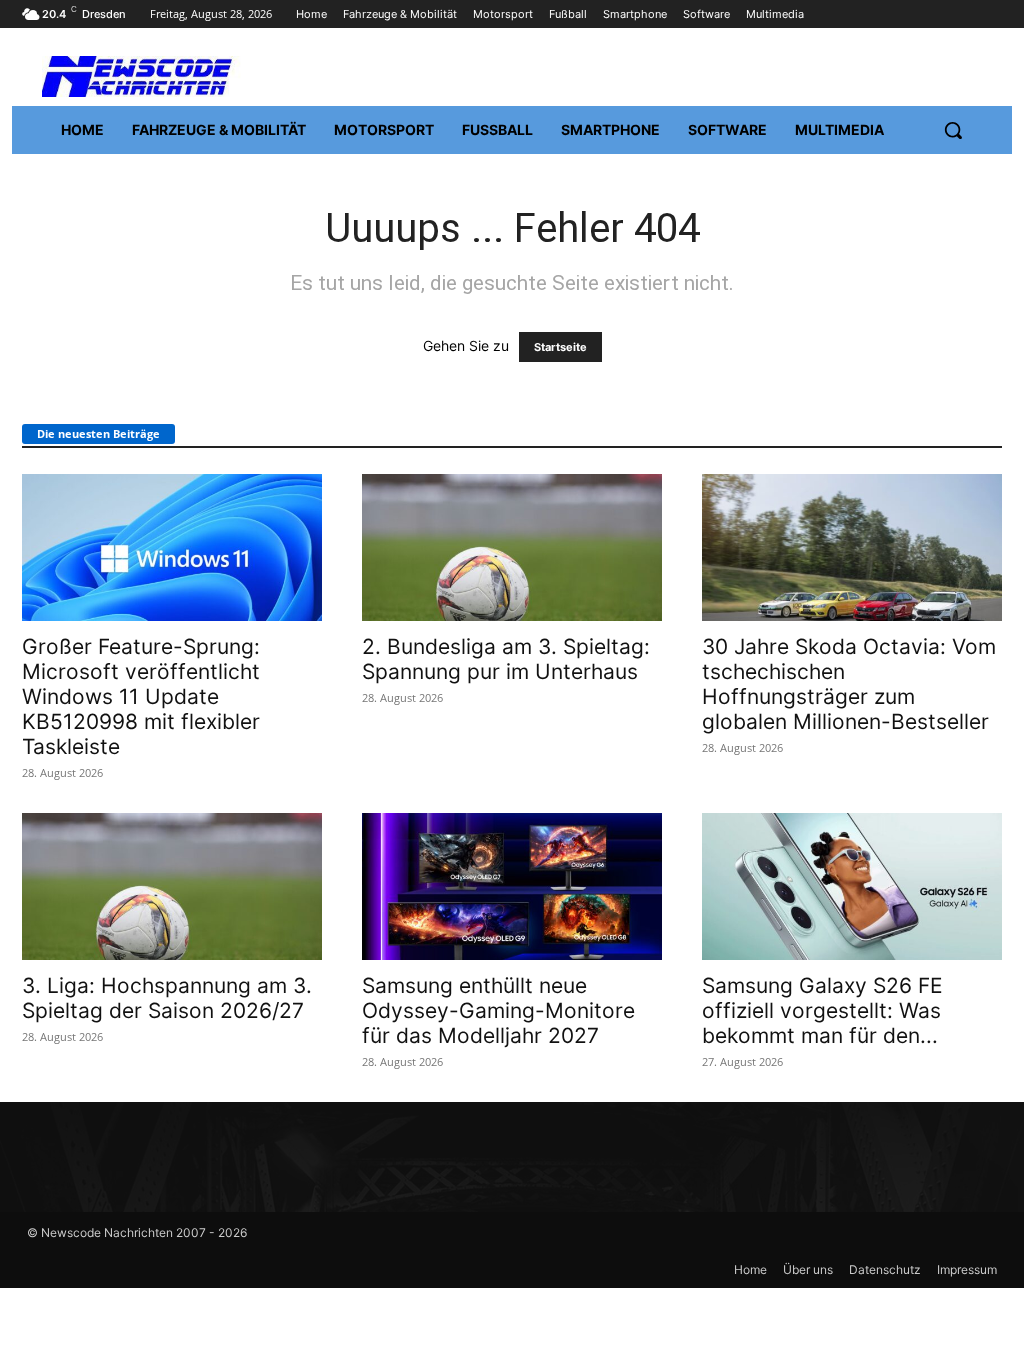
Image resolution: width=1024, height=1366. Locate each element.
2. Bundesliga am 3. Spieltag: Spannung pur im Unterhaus (506, 659)
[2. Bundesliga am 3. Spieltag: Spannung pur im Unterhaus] (512, 547)
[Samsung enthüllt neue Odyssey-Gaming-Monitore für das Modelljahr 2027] (512, 886)
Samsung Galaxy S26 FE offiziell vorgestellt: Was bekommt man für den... (822, 1010)
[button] (953, 130)
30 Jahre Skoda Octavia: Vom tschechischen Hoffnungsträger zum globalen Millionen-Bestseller (849, 684)
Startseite (560, 347)
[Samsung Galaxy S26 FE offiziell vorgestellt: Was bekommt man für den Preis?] (852, 886)
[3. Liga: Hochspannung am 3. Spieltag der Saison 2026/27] (172, 886)
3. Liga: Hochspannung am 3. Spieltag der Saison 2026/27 (167, 998)
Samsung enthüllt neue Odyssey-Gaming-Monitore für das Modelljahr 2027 (498, 1010)
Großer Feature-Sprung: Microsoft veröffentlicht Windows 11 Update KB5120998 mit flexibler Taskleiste (141, 696)
